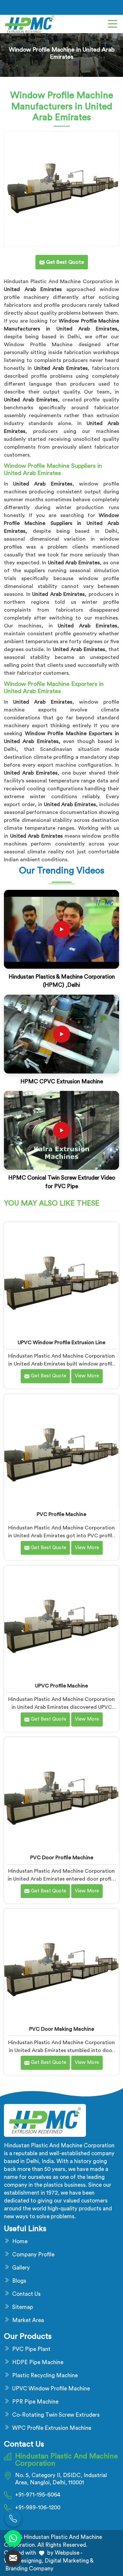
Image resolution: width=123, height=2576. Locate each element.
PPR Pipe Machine (35, 2402)
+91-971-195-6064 (38, 2495)
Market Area (28, 2320)
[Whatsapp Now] (13, 2538)
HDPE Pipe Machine (38, 2362)
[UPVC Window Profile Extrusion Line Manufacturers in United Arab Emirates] (61, 1279)
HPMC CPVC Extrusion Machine (62, 1082)
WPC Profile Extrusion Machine (52, 2428)
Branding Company (29, 2569)
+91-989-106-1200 (38, 2508)
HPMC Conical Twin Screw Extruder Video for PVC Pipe (62, 1182)
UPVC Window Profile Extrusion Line (61, 1343)
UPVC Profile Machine (61, 1686)
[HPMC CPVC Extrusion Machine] (62, 1034)
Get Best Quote (48, 1376)
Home (20, 2241)
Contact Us (26, 2294)
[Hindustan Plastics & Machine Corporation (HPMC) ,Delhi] (62, 929)
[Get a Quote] (13, 2558)
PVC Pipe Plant (31, 2349)
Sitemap (23, 2307)
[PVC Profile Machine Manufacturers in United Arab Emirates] (61, 1451)
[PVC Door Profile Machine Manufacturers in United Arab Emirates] (61, 1795)
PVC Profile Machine (61, 1514)
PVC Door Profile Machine (62, 1858)
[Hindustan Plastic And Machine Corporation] (30, 24)
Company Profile (33, 2255)
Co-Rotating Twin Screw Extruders (56, 2415)
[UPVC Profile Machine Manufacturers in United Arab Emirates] (61, 1623)
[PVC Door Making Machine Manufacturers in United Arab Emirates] (61, 1966)
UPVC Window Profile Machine (51, 2389)
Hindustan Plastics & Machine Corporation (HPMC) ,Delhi (62, 981)
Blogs (19, 2281)
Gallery (21, 2268)
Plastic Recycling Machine (45, 2375)
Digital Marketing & (69, 2561)
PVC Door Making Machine (62, 2029)
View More (87, 1376)
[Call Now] (13, 2519)
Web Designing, (24, 2561)
